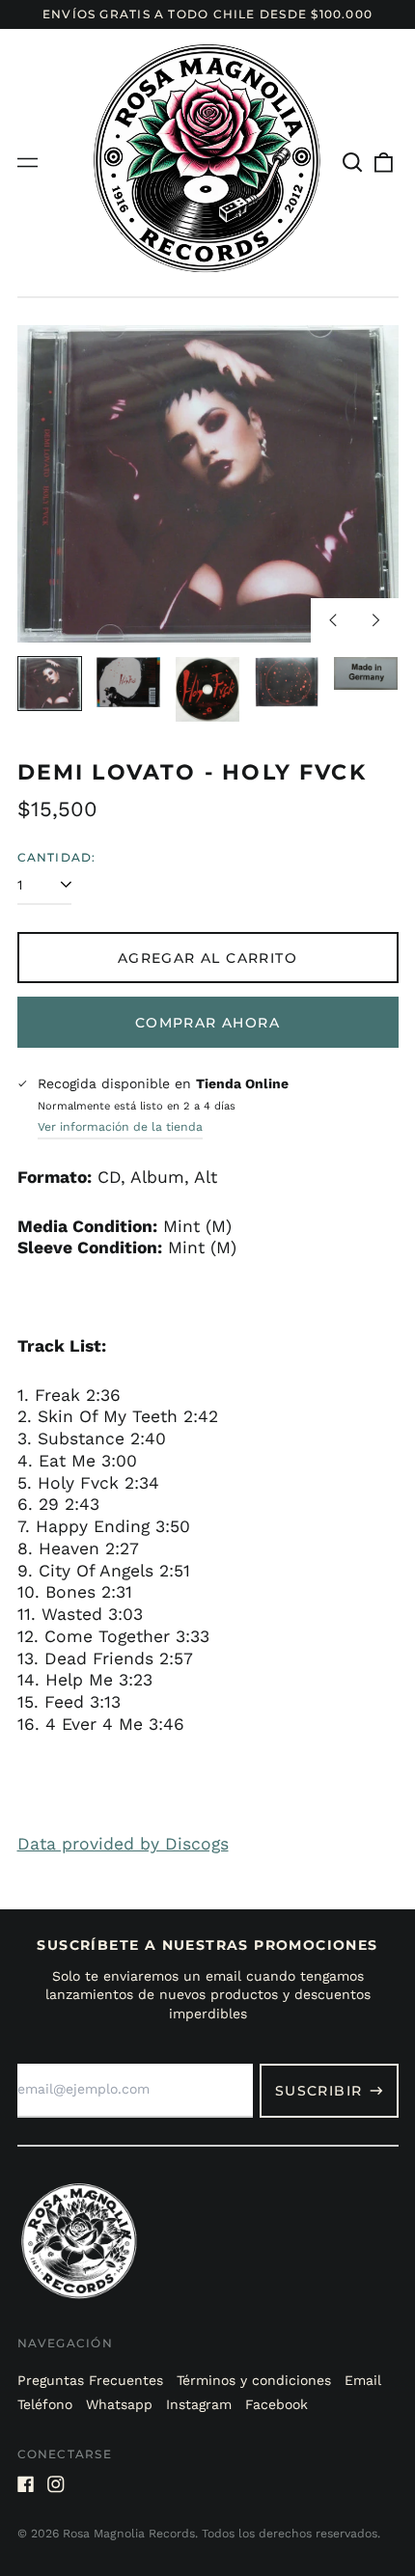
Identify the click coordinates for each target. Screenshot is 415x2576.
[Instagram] (56, 2484)
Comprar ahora (207, 1023)
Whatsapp (119, 2404)
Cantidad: (57, 857)
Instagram (199, 2404)
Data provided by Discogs (123, 1844)
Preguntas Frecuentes (90, 2380)
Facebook (277, 2404)
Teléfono (45, 2404)
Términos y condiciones (254, 2380)
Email (363, 2380)
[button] (353, 163)
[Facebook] (26, 2484)
